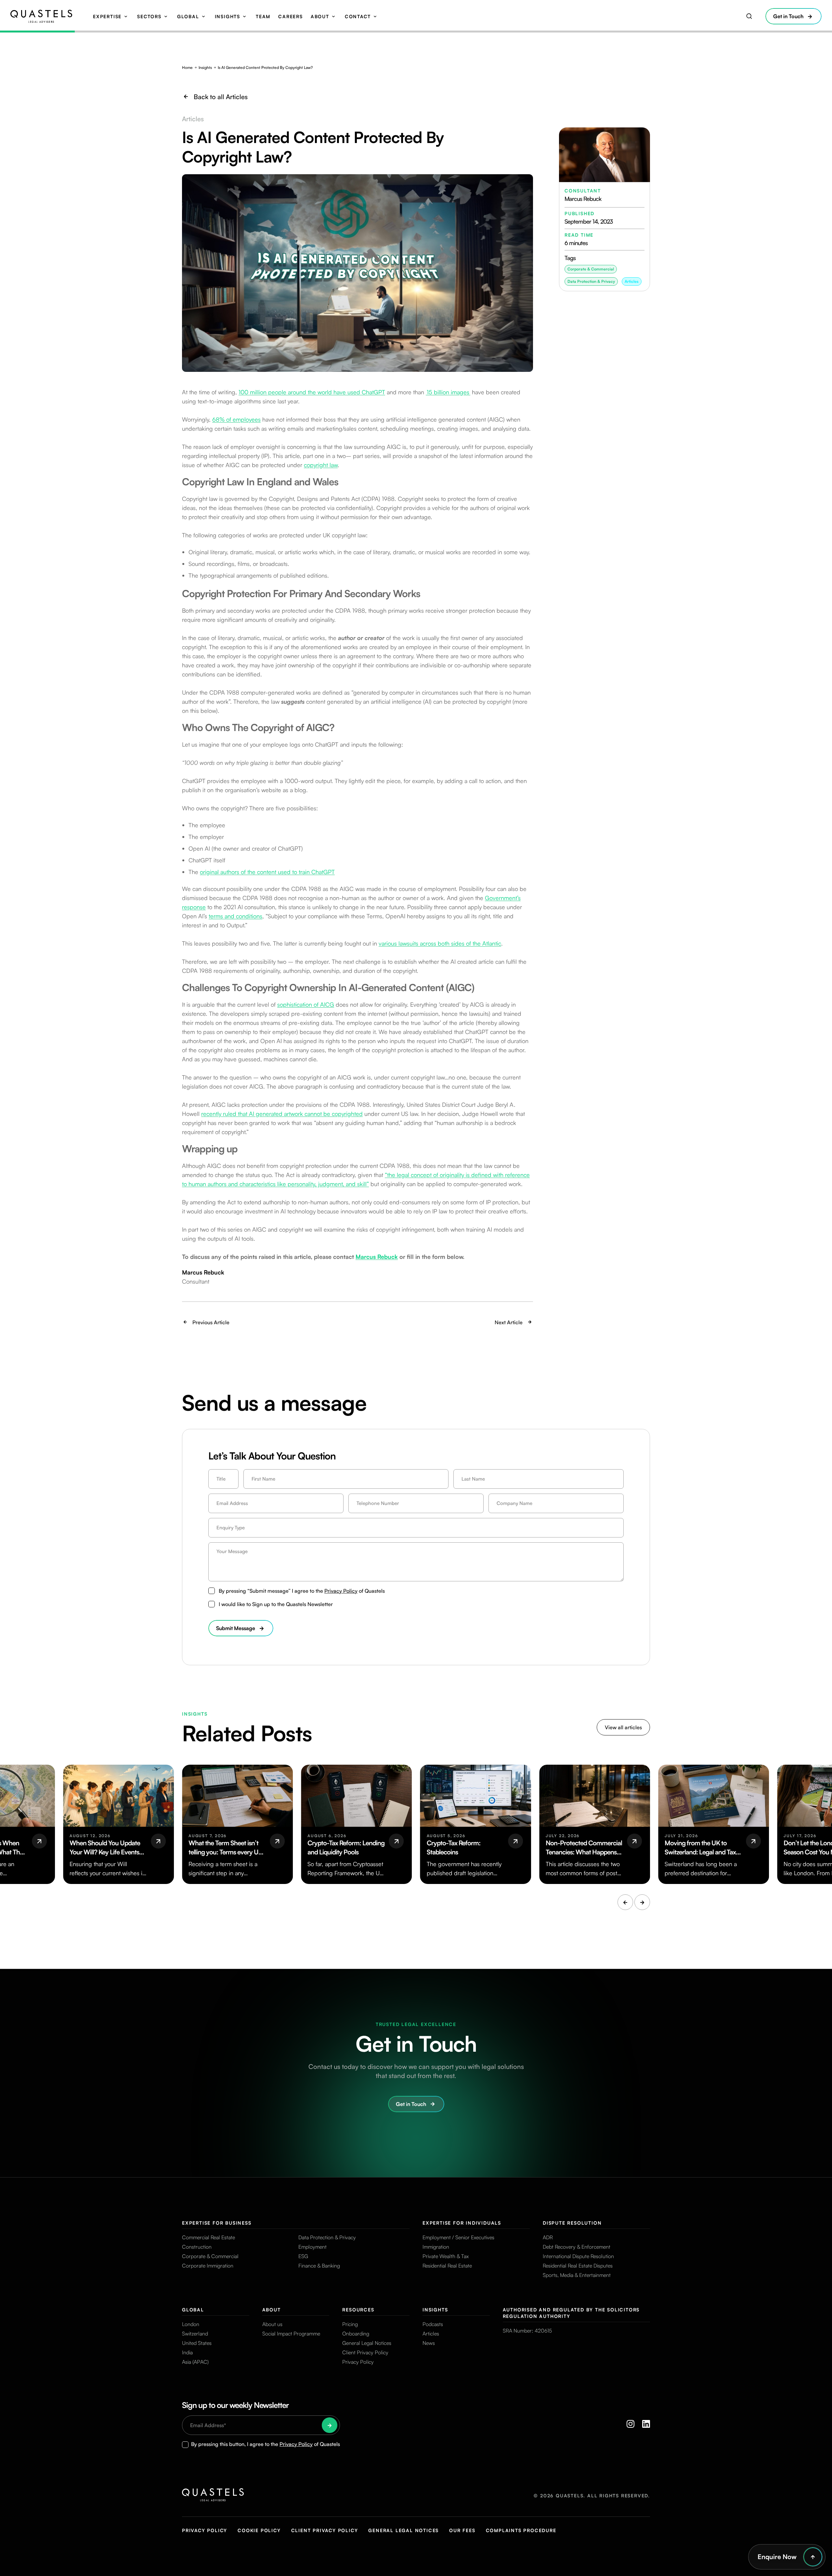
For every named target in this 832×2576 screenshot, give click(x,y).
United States (197, 2343)
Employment (312, 2247)
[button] (625, 1902)
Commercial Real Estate (208, 2237)
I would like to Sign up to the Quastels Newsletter (276, 1604)
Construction (197, 2247)
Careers (291, 16)
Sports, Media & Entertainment (577, 2275)
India (187, 2352)
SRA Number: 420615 (527, 2331)
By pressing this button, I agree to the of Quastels (266, 2444)
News (429, 2343)
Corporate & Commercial (210, 2256)
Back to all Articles (221, 97)
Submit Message (236, 1628)
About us (272, 2324)
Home (187, 67)
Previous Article (211, 1322)
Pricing (350, 2324)
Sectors (149, 16)
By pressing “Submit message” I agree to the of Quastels (302, 1591)
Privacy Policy (341, 1591)
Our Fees (462, 2530)
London (191, 2324)
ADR (548, 2237)
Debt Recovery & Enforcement (577, 2247)
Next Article (509, 1322)
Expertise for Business (217, 2223)
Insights (227, 16)
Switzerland (195, 2334)
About (320, 16)
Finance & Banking (319, 2266)
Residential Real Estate (447, 2266)
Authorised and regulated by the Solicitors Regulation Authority (571, 2313)
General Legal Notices (367, 2343)
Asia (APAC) (195, 2362)
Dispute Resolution (572, 2223)
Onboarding (356, 2334)
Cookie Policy (259, 2530)
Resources (358, 2310)
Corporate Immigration (208, 2266)
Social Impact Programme (291, 2334)
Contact (358, 16)
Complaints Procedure (521, 2530)
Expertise (107, 16)
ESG (303, 2256)
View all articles (623, 1727)
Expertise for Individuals (462, 2223)
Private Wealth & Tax (446, 2256)
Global (188, 16)
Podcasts (433, 2324)
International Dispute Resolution (578, 2256)
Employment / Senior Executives (458, 2237)
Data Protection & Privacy (327, 2237)
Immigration (436, 2247)
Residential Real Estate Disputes (578, 2266)
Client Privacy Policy (365, 2352)
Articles (632, 281)
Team (263, 16)
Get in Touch (788, 16)
